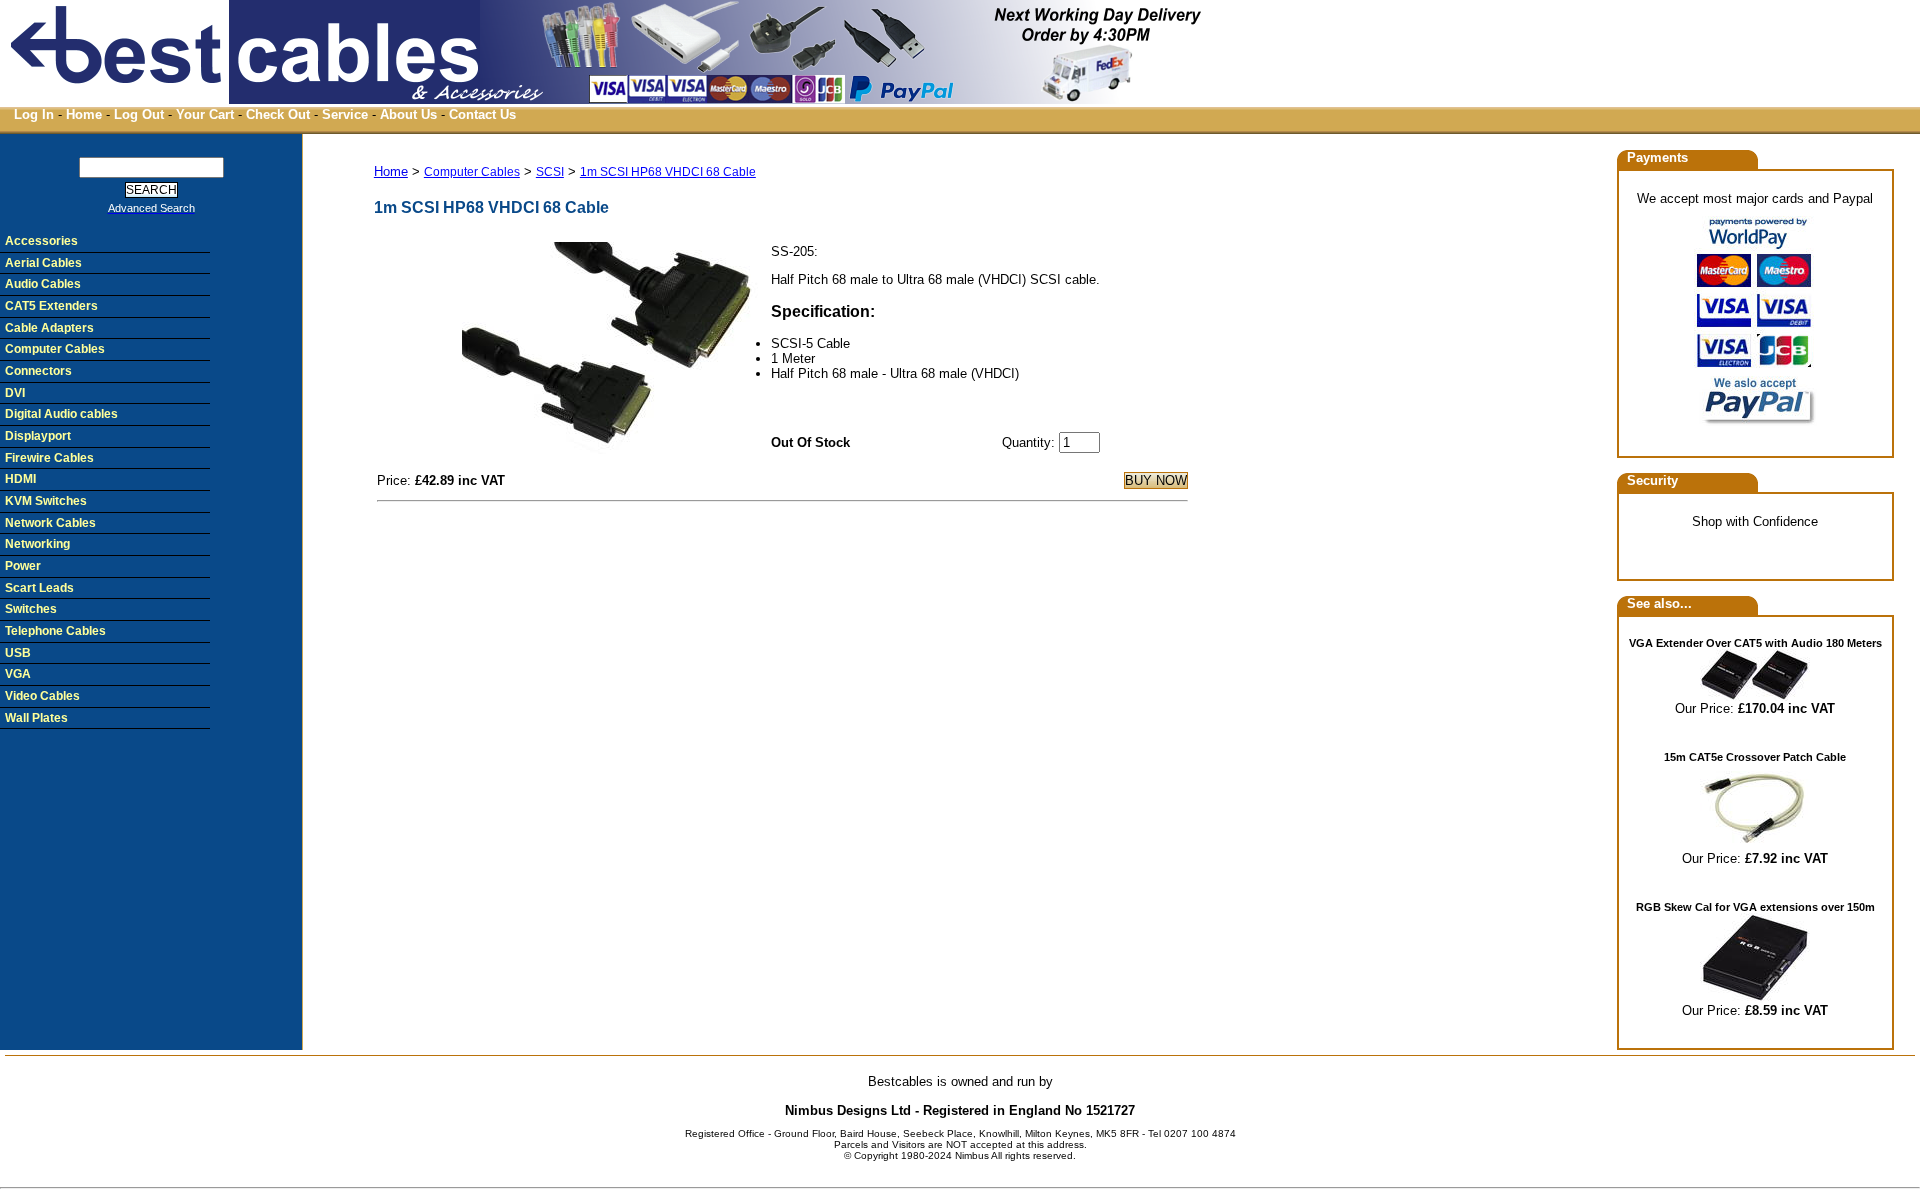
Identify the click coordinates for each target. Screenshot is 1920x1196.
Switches (31, 609)
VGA (18, 674)
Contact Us (482, 114)
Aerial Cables (43, 263)
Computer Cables (472, 172)
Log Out (139, 114)
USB (18, 653)
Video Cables (42, 696)
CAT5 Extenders (51, 306)
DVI (15, 393)
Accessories (41, 241)
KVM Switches (46, 501)
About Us (408, 114)
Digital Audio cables (61, 414)
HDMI (20, 479)
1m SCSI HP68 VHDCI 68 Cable (668, 172)
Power (23, 566)
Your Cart (205, 114)
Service (345, 114)
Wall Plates (36, 718)
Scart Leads (39, 588)
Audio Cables (43, 284)
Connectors (38, 371)
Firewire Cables (49, 458)
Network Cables (50, 523)
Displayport (38, 436)
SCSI (550, 172)
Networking (37, 544)
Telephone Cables (55, 631)
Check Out (278, 114)
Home (84, 114)
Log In (34, 114)
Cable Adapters (49, 328)
